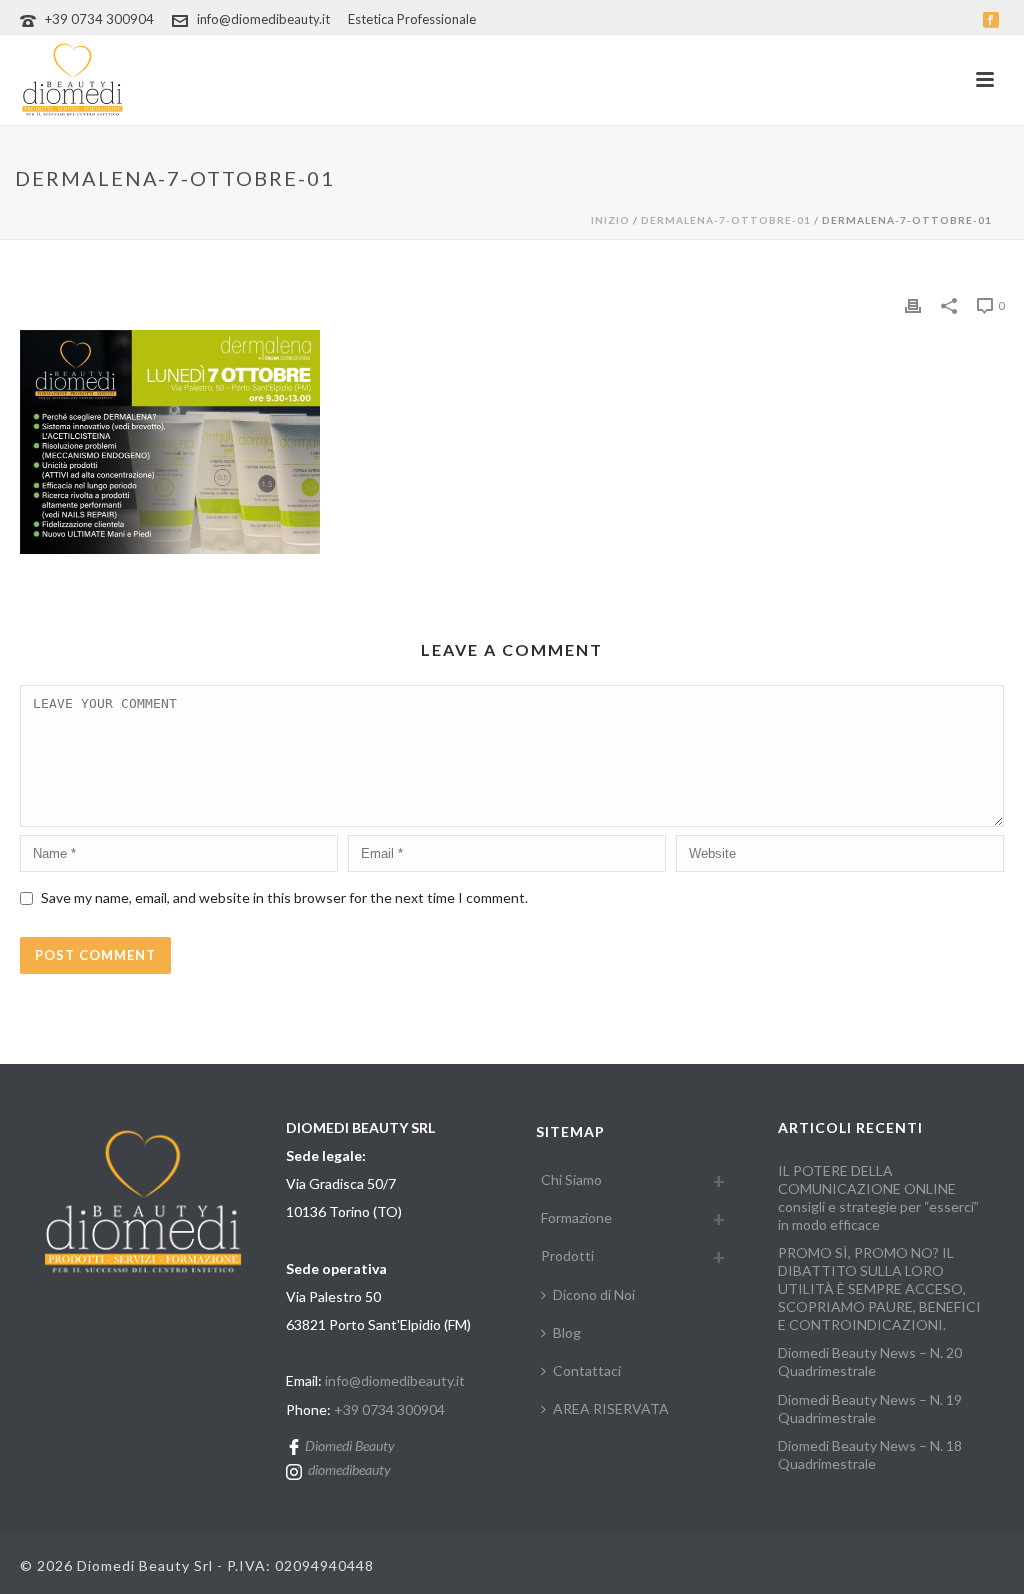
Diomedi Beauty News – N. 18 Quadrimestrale (870, 1454)
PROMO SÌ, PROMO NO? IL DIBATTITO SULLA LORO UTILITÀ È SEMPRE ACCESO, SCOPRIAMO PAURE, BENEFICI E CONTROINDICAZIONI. (879, 1288)
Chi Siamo (571, 1179)
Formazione (576, 1217)
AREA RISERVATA (611, 1408)
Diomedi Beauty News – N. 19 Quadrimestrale (870, 1408)
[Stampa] (913, 304)
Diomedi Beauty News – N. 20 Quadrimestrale (870, 1361)
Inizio (610, 220)
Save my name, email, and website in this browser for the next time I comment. (284, 897)
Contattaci (587, 1370)
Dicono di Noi (594, 1294)
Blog (567, 1332)
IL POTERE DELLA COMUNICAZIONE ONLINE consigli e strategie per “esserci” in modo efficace (878, 1197)
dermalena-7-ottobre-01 (726, 220)
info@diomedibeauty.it (263, 19)
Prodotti (567, 1255)
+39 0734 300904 (99, 19)
